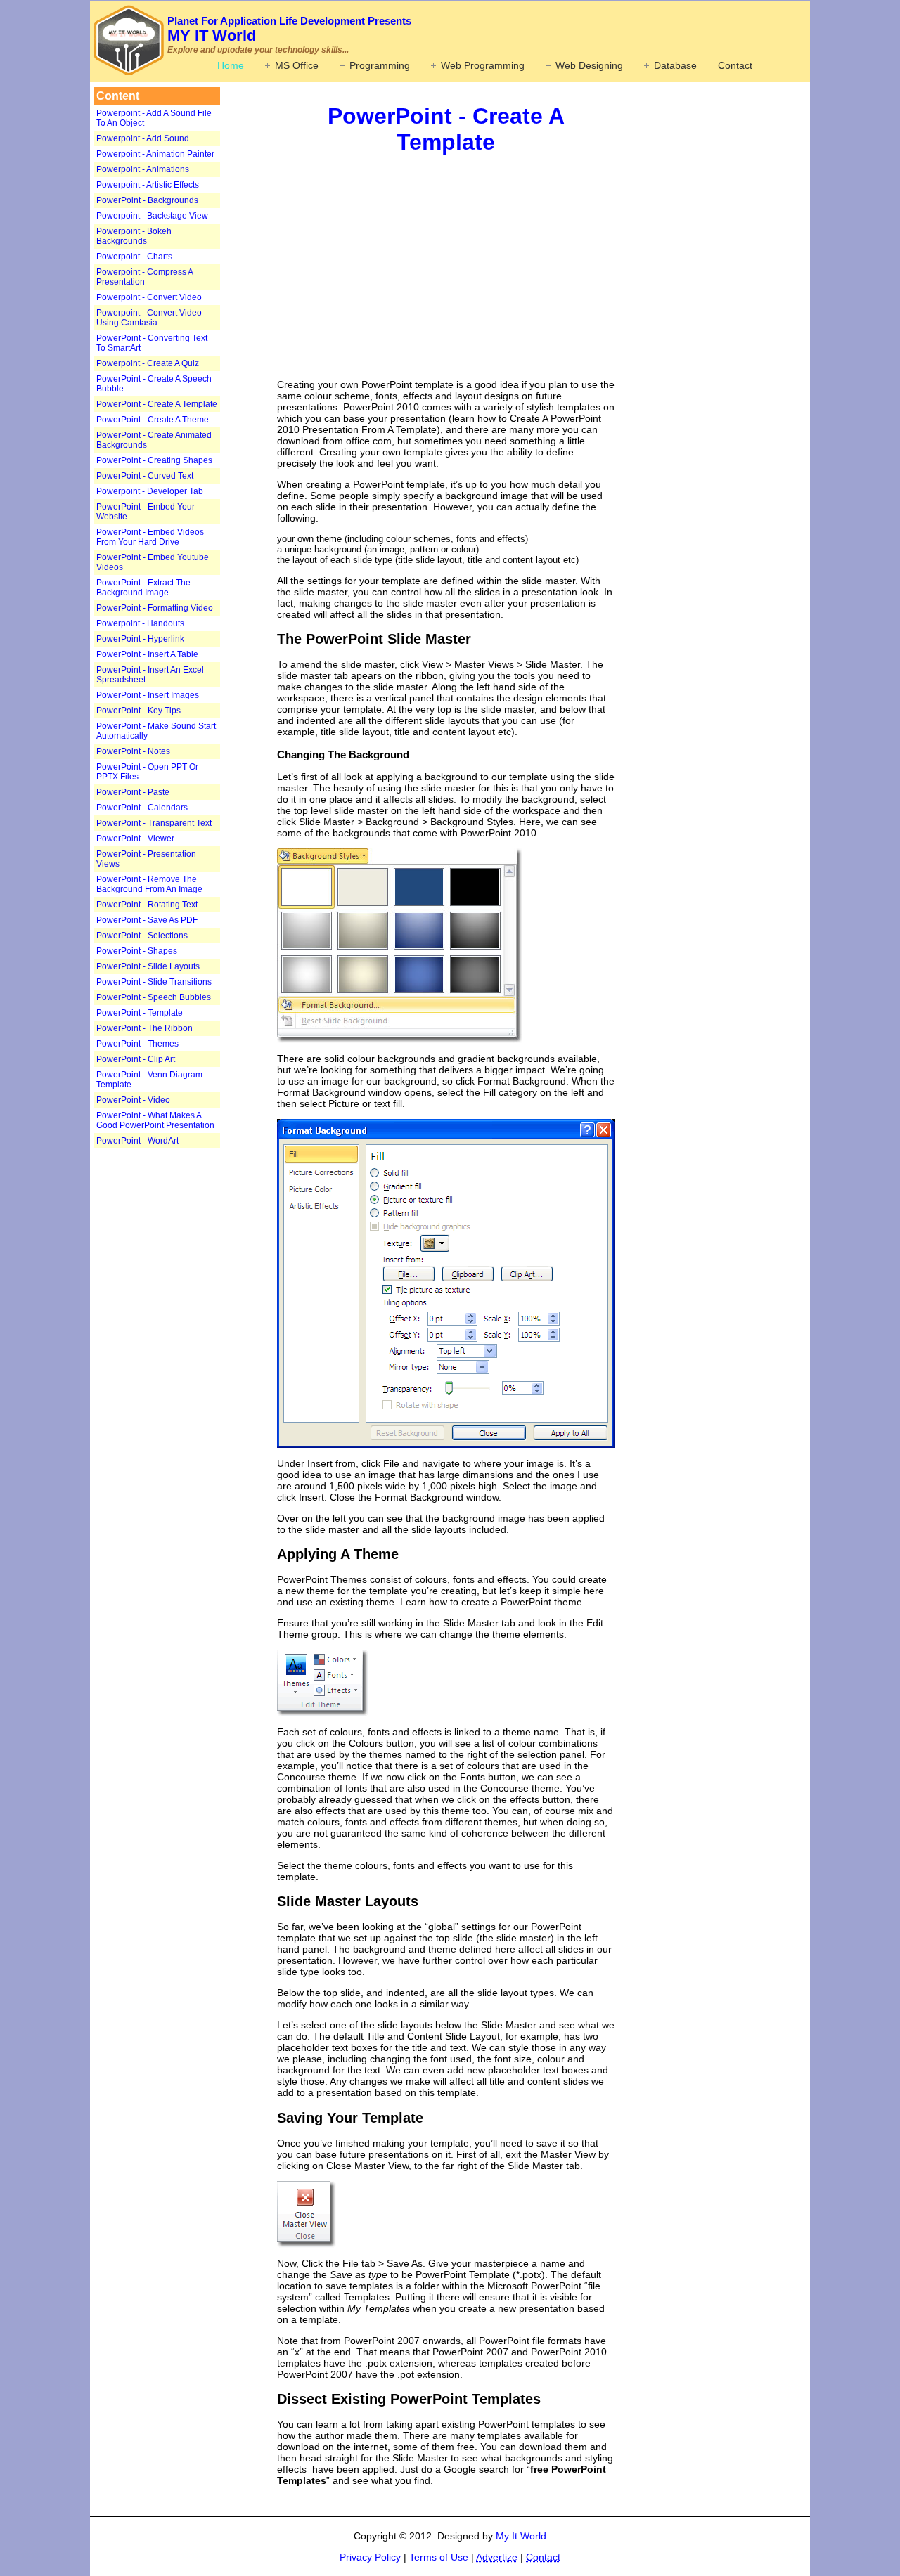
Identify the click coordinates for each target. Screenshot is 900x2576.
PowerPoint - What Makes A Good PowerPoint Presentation (155, 1120)
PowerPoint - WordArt (137, 1141)
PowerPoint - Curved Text (145, 476)
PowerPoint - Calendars (142, 808)
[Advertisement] (181, 1371)
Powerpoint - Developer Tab (150, 491)
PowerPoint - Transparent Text (154, 823)
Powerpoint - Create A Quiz (148, 363)
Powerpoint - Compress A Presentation (144, 277)
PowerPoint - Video (133, 1100)
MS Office (297, 65)
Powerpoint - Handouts (140, 623)
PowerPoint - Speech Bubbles (154, 997)
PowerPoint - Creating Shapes (154, 460)
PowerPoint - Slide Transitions (154, 982)
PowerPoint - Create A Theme (153, 420)
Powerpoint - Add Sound (143, 138)
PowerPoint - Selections (142, 936)
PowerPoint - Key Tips (139, 711)
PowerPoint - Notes (133, 751)
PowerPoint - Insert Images (148, 695)
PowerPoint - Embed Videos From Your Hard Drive (150, 537)
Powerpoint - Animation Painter (155, 154)
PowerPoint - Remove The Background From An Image (149, 884)
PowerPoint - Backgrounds (147, 200)
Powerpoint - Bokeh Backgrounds (134, 236)
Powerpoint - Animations (143, 169)
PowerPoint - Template (140, 1013)
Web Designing (589, 65)
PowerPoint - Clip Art (136, 1059)
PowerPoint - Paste (133, 792)
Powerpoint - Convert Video (149, 297)
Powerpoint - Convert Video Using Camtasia (149, 318)
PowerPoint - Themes (137, 1044)
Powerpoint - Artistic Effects (148, 185)
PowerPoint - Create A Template (157, 404)
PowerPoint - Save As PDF (147, 920)
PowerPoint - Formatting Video (155, 608)
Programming (380, 65)
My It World (521, 2536)
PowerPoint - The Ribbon (144, 1028)
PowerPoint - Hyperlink (140, 639)
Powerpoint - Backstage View (152, 216)
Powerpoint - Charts (134, 257)
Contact (735, 65)
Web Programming (483, 65)
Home (231, 65)
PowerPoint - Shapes (137, 951)
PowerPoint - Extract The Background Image (143, 588)
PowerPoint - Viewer (135, 839)
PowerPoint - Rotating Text (147, 905)
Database (675, 65)
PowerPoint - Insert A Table (147, 654)
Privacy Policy (370, 2557)
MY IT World (289, 30)
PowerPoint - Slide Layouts (148, 966)
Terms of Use (439, 2557)
